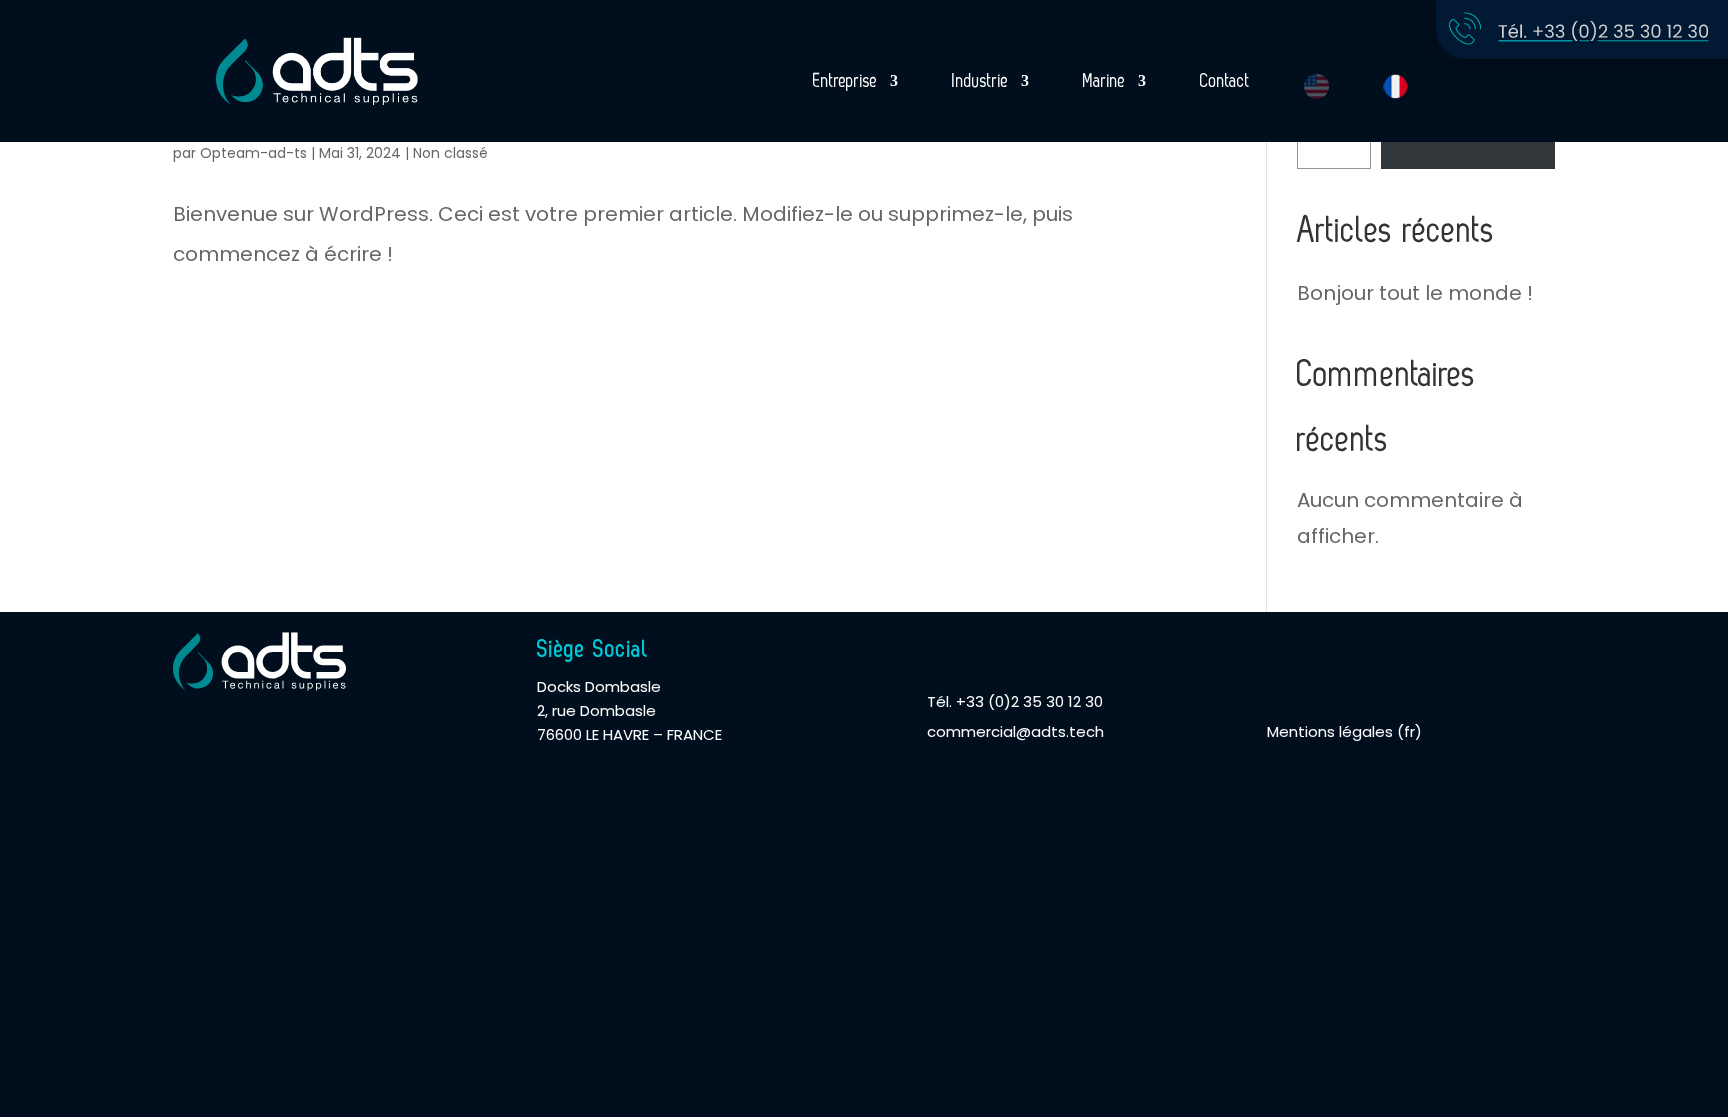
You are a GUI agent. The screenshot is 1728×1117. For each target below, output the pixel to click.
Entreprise (845, 82)
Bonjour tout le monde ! (1415, 293)
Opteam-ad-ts (253, 153)
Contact (1225, 82)
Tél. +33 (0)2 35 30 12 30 (1015, 701)
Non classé (450, 153)
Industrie (980, 82)
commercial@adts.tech (1015, 731)
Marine (1104, 82)
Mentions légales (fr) (1344, 731)
